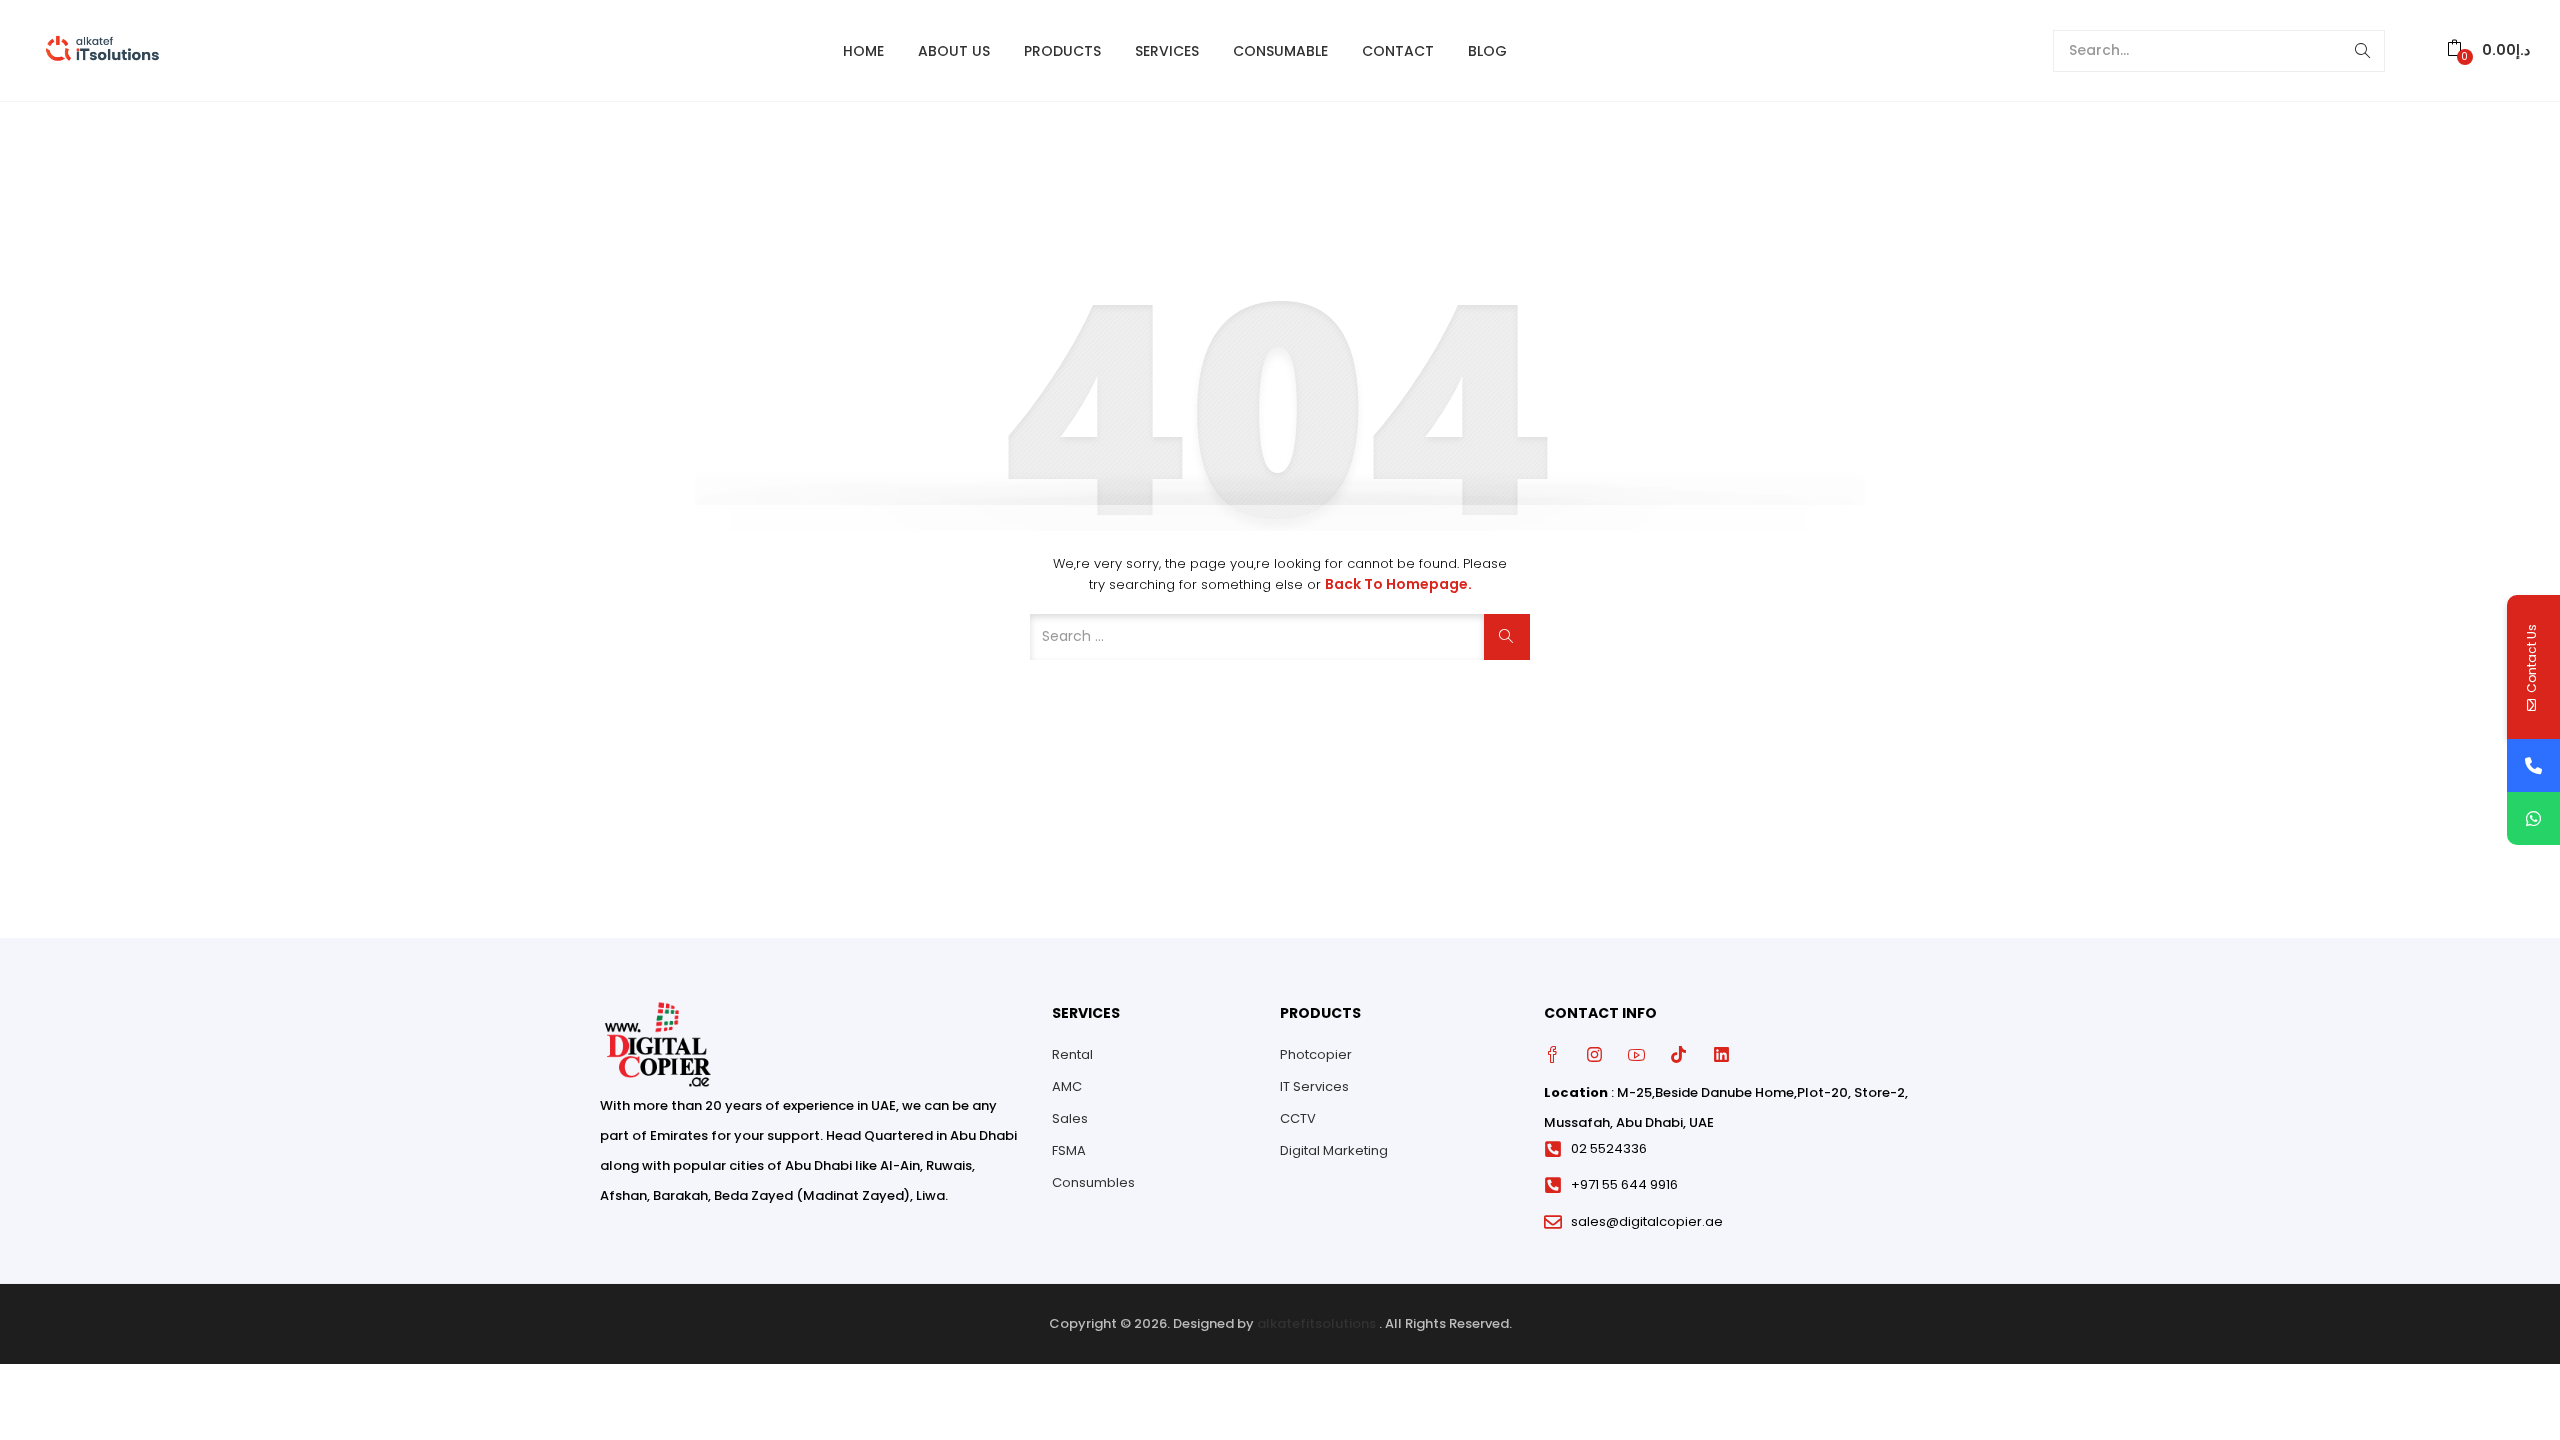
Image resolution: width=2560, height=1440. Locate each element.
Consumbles (1093, 1182)
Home (863, 51)
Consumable (1280, 51)
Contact (1398, 51)
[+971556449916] (2533, 818)
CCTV (1298, 1118)
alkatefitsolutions (1316, 1323)
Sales (1070, 1118)
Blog (1487, 51)
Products (1062, 51)
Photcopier (1316, 1054)
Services (1167, 51)
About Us (954, 51)
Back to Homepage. (1398, 584)
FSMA (1069, 1150)
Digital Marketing (1334, 1150)
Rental (1072, 1054)
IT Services (1314, 1086)
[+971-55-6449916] (2533, 765)
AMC (1067, 1086)
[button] (2488, 50)
